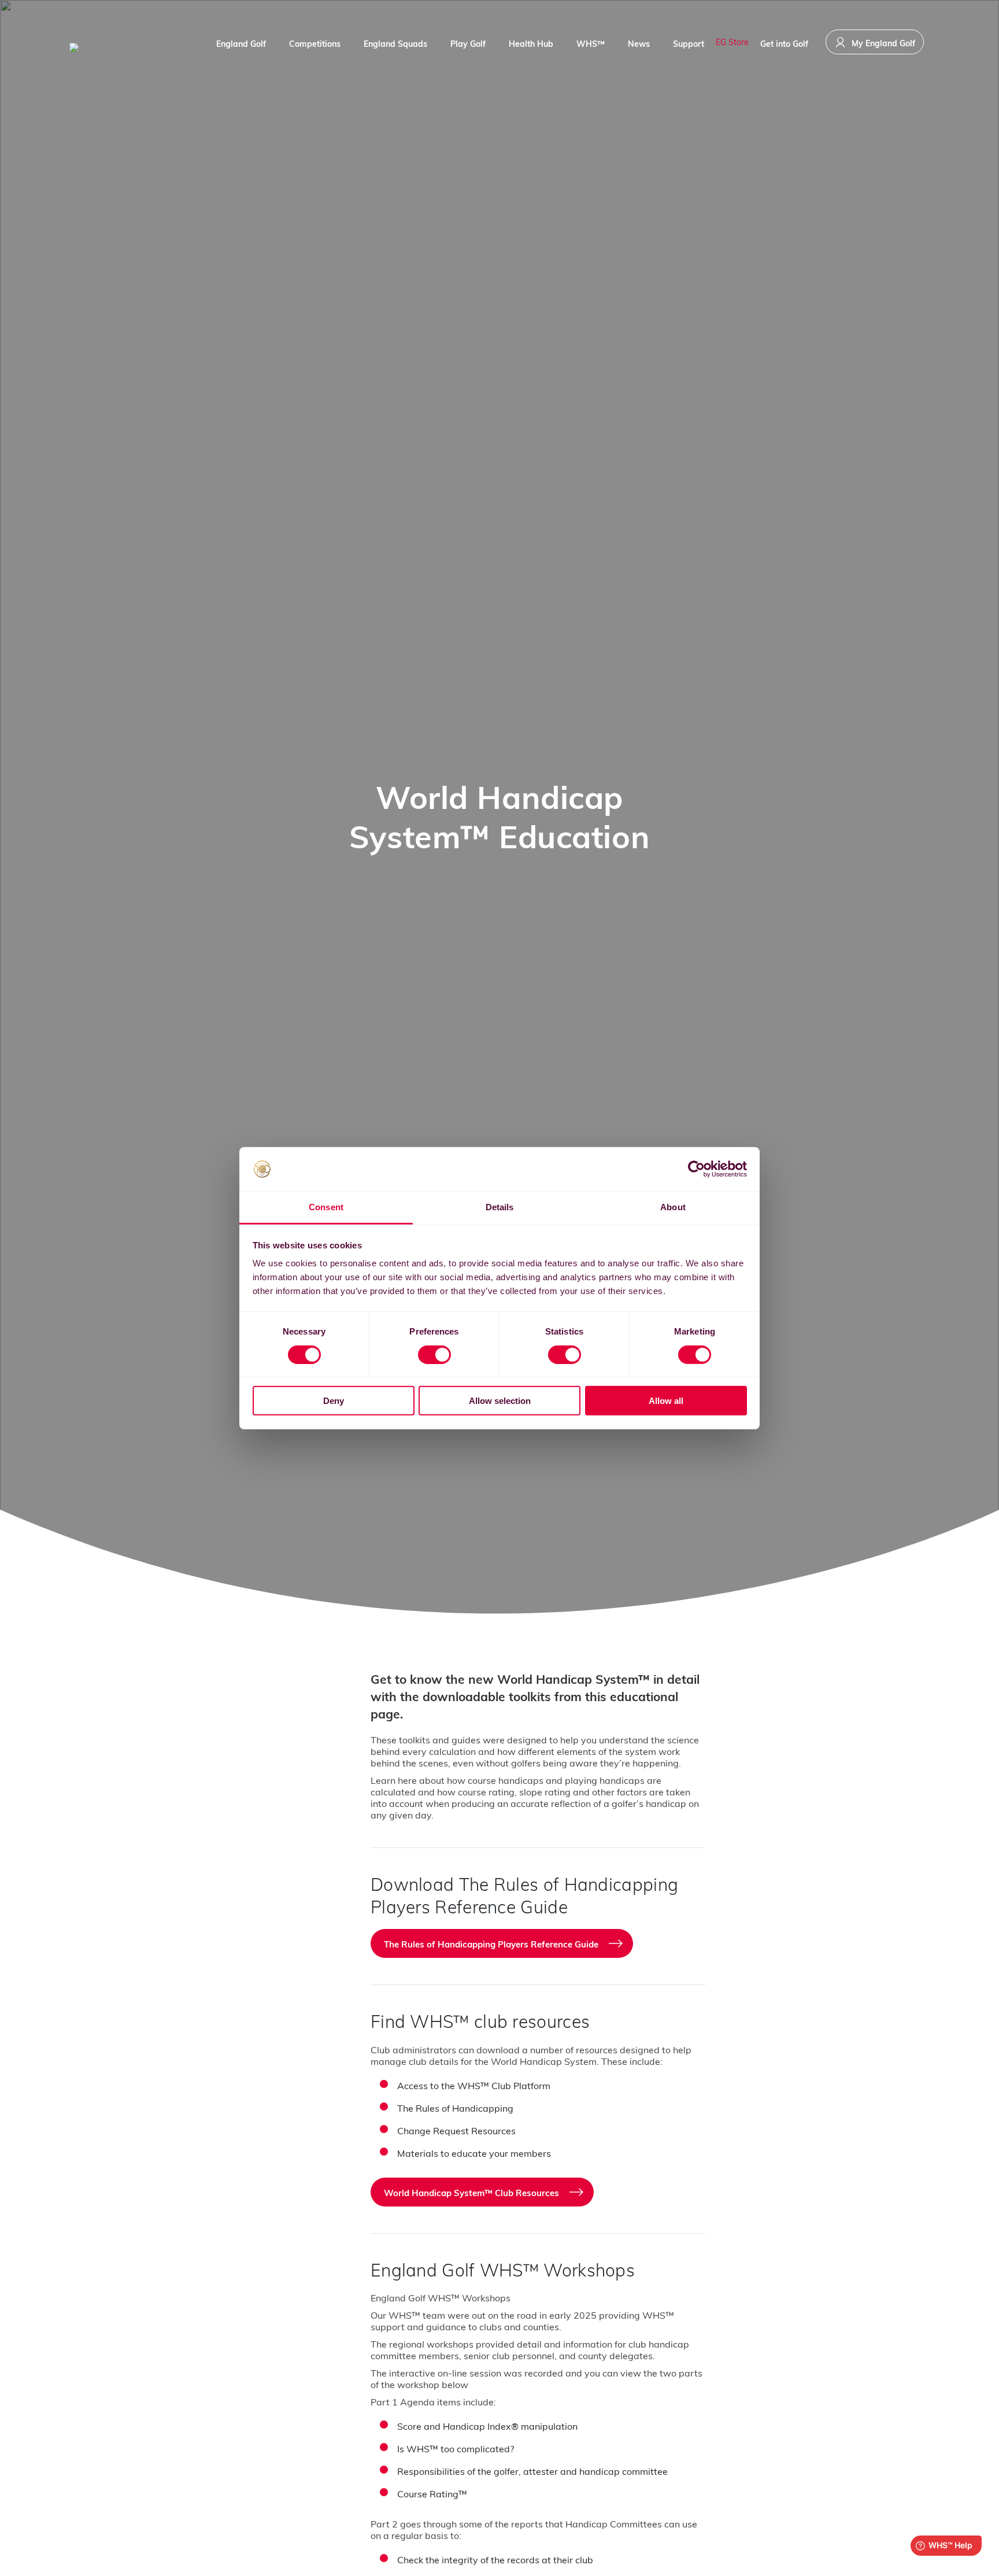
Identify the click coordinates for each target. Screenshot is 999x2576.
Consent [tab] (326, 1207)
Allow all (666, 1401)
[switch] (434, 1354)
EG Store (732, 42)
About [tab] (673, 1207)
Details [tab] (500, 1207)
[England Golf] (113, 47)
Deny (334, 1401)
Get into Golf (784, 44)
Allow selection (500, 1401)
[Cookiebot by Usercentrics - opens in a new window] (696, 1169)
